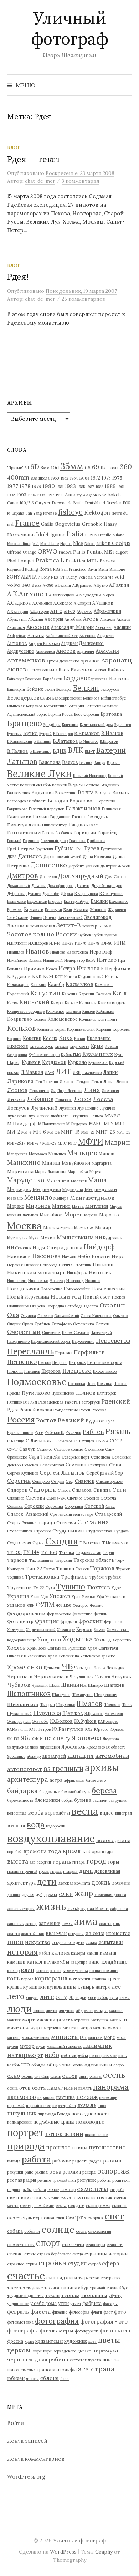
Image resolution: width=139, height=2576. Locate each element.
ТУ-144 (31, 1552)
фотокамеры (56, 2330)
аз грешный (63, 1768)
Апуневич (86, 651)
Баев (64, 670)
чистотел (78, 2360)
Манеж (106, 1154)
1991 (121, 487)
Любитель (59, 1116)
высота (18, 1861)
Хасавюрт (66, 1630)
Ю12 (89, 1729)
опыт (83, 2076)
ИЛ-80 (107, 943)
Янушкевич (50, 1747)
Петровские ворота (105, 1362)
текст (12, 2288)
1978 (25, 486)
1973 (106, 478)
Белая (50, 689)
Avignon (90, 495)
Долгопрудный (81, 876)
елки (66, 1894)
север (26, 2205)
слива (49, 2218)
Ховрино (49, 1639)
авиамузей (54, 1756)
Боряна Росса (61, 714)
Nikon (90, 544)
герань (62, 1862)
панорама (111, 2087)
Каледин (38, 985)
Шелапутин (82, 1695)
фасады (110, 2304)
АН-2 (56, 611)
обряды (38, 2065)
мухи (41, 2046)
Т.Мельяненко (115, 1543)
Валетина (50, 762)
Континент (107, 1019)
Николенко (38, 1281)
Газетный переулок (47, 809)
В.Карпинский (20, 741)
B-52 (102, 495)
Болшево (93, 706)
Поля (91, 1384)
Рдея (12, 1410)
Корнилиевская (81, 1029)
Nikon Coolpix (113, 543)
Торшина (15, 1577)
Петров (45, 1362)
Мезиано (15, 1198)
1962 (65, 478)
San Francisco (74, 569)
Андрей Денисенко (82, 643)
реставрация (22, 2180)
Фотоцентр (20, 1621)
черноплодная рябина (38, 2359)
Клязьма (73, 1011)
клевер (13, 1971)
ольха (70, 2076)
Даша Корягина (97, 857)
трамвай (97, 2288)
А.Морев (107, 595)
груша (56, 1871)
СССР (116, 1441)
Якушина (111, 1739)
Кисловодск (112, 1002)
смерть (76, 2217)
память (85, 2088)
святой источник (93, 2197)
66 (88, 467)
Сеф (69, 1481)
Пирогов (51, 1371)
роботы (104, 2180)
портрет (25, 2133)
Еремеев (15, 910)
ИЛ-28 (68, 943)
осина (12, 2088)
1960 (55, 478)
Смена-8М (56, 1498)
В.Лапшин (42, 741)
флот (108, 2312)
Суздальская (19, 1543)
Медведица (73, 1190)
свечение (51, 2198)
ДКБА (12, 857)
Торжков (102, 1568)
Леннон (123, 1082)
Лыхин (43, 1116)
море (110, 2037)
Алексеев (104, 627)
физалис (60, 2312)
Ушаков (16, 1605)
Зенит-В (68, 925)
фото (120, 2312)
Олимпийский (67, 1316)
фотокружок (86, 2331)
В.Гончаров (63, 734)
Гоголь (48, 833)
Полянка (105, 1384)
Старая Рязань (20, 1523)
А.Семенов (42, 603)
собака (15, 2231)
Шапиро (95, 1685)
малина (116, 2011)
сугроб (94, 2264)
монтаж (95, 2037)
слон (60, 2218)
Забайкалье (18, 917)
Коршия (14, 1039)
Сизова (64, 1490)
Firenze (50, 513)
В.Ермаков (87, 733)
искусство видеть (68, 1942)
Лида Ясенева (70, 1091)
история (22, 1952)
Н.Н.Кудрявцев (109, 1238)
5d (27, 468)
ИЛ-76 (81, 943)
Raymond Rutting (22, 569)
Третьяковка (42, 1576)
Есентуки (53, 910)
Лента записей (27, 2441)
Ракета (71, 1402)
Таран (108, 1552)
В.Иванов (112, 733)
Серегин (19, 1481)
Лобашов (40, 1099)
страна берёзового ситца (60, 2254)
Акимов (123, 619)
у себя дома (43, 2303)
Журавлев (117, 910)
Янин (34, 1747)
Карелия (70, 994)
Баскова (119, 679)
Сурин (38, 1543)
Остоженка (84, 1324)
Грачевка (77, 841)
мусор (27, 2046)
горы (114, 1862)
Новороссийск (77, 1289)
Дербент (76, 866)
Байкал (100, 670)
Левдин (83, 1082)
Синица (102, 1490)
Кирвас (71, 1003)
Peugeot (120, 552)
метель (71, 2027)
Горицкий (85, 832)
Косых (50, 1038)
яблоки (32, 2379)
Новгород (75, 1281)
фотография (57, 2321)
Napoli (66, 544)
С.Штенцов (84, 1441)
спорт (48, 2243)
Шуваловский (19, 1714)
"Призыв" (15, 468)
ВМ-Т (90, 751)
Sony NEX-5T (53, 577)
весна (85, 1811)
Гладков (78, 825)
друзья (28, 1895)
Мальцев (82, 1153)
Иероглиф (101, 952)
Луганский (44, 1108)
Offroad (14, 552)
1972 (96, 478)
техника (52, 2288)
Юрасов (101, 1729)
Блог (14, 147)
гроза (44, 1871)
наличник (98, 2046)
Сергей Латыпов (62, 1473)
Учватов (115, 1596)
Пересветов (113, 1341)
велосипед (17, 1813)
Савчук (27, 1449)
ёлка (65, 2379)
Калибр (56, 984)
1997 (50, 495)
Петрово (60, 1362)
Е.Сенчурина (111, 894)
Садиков (45, 1449)
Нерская (15, 1265)
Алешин (122, 627)
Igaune (58, 535)
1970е (84, 478)
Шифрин (47, 1705)
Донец (82, 885)
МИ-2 (14, 1132)
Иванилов (16, 952)
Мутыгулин (17, 1238)
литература (57, 1997)
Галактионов (83, 808)
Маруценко (26, 1180)
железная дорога (110, 1895)
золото (13, 1934)
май (88, 2010)
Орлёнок (42, 1324)
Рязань (118, 1431)
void (119, 577)
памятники (62, 2087)
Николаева (17, 1281)
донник (14, 1895)
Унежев (60, 1596)
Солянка (15, 1506)
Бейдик (35, 689)
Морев (73, 1214)
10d (55, 467)
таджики (67, 2277)
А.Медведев (87, 595)
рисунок (87, 2180)
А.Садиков (19, 603)
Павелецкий (101, 1332)
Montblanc (50, 544)
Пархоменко (83, 1341)
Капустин (45, 993)
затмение (50, 1923)
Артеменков (26, 660)
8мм (45, 467)
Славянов (16, 1498)
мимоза (115, 2028)
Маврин (117, 1142)
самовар (68, 2190)
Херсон (84, 1629)
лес (116, 1987)
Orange (29, 552)
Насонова (46, 1256)
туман (53, 2295)
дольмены (121, 1883)
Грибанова (96, 841)
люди (19, 2009)
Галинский (19, 816)
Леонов (17, 1090)
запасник (16, 1924)
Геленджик (98, 817)
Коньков (22, 1028)
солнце (58, 2229)
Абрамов (84, 611)
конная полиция (104, 1971)
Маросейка (78, 1172)
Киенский (34, 1002)
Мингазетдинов (92, 1197)
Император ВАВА (80, 960)
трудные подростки (25, 2296)
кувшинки (34, 1987)
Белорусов (110, 689)
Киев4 (12, 1003)
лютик (52, 2011)
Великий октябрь (35, 785)
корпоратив (51, 1978)
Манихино (24, 1162)
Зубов (97, 935)
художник (76, 2341)
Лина (92, 1090)
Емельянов (119, 901)
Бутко (30, 733)
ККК (37, 976)
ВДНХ (60, 751)
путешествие (107, 2147)
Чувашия (40, 1685)
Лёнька (96, 1116)
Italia (75, 534)
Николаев (100, 1272)
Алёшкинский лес (62, 636)
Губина (64, 848)
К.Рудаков (19, 976)
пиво (102, 2106)
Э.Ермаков (94, 1714)
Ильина (35, 960)
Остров (102, 1324)
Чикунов (121, 1676)
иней (15, 1942)
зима (86, 1921)
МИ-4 (26, 1132)
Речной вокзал (36, 1410)
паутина (65, 2097)
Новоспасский (108, 1289)
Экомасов (114, 1714)
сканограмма (98, 2206)
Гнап (94, 825)
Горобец (107, 832)
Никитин (103, 1265)
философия (79, 2312)
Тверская (63, 1560)
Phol (12, 561)
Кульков (31, 1062)
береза (104, 1790)
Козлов (40, 1019)
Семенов (30, 1465)
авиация (81, 1755)
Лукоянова (17, 1116)
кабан (45, 1953)
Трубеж (96, 1577)
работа (36, 2159)
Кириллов (88, 1003)
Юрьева (117, 1729)
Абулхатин (17, 619)
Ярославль (73, 1747)
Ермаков (34, 909)
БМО (53, 670)
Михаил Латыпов (23, 1215)
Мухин (48, 1237)
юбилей (16, 2378)
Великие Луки (39, 774)
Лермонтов (39, 1091)
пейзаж (87, 2097)
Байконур (16, 679)
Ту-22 (39, 1588)
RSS (56, 569)
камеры (78, 1953)
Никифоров (77, 1273)
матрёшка (80, 2020)
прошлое (58, 2147)
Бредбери (52, 725)
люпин (39, 2011)
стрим (31, 2264)
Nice (78, 543)
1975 (117, 478)
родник (14, 2190)
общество (59, 2065)
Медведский (101, 1189)
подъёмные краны (54, 2122)
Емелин (99, 901)
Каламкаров (18, 985)
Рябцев (93, 1432)
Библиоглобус (113, 698)
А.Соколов (63, 603)
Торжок (123, 1569)
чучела (94, 2360)
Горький (14, 841)
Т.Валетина (90, 1543)
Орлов (28, 1324)
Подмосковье (37, 1382)
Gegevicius (68, 524)
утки (63, 2303)
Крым (97, 1046)
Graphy (104, 2552)
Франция (47, 1621)
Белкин (86, 688)
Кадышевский (91, 977)
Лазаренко (92, 1072)
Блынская (16, 706)
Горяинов (31, 841)
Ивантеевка (77, 952)
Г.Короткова (105, 801)
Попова (120, 1384)
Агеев (91, 619)
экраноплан (47, 2370)
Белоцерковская (29, 698)
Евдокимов (37, 901)
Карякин (86, 994)
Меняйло (38, 1197)
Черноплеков (51, 1676)
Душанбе (51, 894)
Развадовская (51, 1402)
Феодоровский (26, 1614)
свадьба (117, 2190)
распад (41, 2172)
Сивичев (85, 1481)
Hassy (110, 524)
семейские (44, 2206)
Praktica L (50, 560)
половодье (90, 2122)
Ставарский (108, 1514)
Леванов (67, 1082)
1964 (74, 478)
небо (52, 2055)
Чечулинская (82, 1677)
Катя (120, 993)
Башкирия (16, 689)
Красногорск (41, 1046)
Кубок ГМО (71, 1055)
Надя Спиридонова (57, 1247)
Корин (60, 1029)
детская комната (74, 1883)
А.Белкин (63, 585)
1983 (70, 486)
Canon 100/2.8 (20, 503)
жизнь (51, 1906)
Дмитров (23, 876)
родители (121, 2180)
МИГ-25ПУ (16, 1143)
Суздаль (121, 1531)
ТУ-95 (14, 1552)
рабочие (62, 2161)
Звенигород (98, 917)
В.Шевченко (40, 751)
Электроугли (19, 1721)
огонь (78, 2065)
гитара (79, 1862)
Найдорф (99, 1247)
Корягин (32, 1038)
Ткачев (82, 1569)
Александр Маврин (72, 627)
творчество (89, 2278)
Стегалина (93, 1522)
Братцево (25, 723)
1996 (41, 495)
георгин (44, 1862)
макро (101, 2010)
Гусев (92, 848)
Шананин (74, 1685)
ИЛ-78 (93, 943)
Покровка (77, 1384)
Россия (21, 1420)
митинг (14, 2037)
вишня (16, 1825)
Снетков (75, 1498)
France (27, 523)
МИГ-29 (49, 1143)
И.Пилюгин (17, 943)
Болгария (76, 706)
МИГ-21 (88, 1132)
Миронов (38, 1206)
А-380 (48, 585)
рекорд (89, 2172)
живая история (21, 1909)
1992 (11, 495)
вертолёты (57, 1813)
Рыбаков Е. (54, 1432)
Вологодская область (27, 801)
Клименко (55, 1011)
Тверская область (94, 1560)
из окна (95, 1933)
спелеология (100, 2231)
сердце (76, 2205)
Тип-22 (34, 1569)
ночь (122, 2056)
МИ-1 (120, 1124)
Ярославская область (106, 1747)
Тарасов (17, 1560)
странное (16, 2264)
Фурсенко (113, 1622)
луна (114, 1997)
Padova (65, 552)
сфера (110, 2263)
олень (55, 2076)
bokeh (114, 495)
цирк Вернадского (60, 2351)
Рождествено (66, 1410)
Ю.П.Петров (40, 1729)
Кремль (61, 1046)
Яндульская (18, 1747)
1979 (37, 486)
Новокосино (52, 1289)
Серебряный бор (105, 1473)
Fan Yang (34, 513)
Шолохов (112, 1705)
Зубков (85, 935)
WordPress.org (26, 2477)
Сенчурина (98, 1465)
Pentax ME (99, 552)
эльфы (69, 2370)
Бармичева (98, 679)
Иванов (37, 951)
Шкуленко (66, 1705)
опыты (96, 2076)
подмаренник (19, 2122)
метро (86, 2028)
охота (39, 2088)
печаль (87, 2105)
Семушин (76, 1465)
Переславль (30, 1351)
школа (110, 2360)
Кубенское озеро (44, 1055)
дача (86, 1871)
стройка (52, 2263)
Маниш (51, 1163)
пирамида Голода (54, 2114)
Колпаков (88, 1019)
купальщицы (62, 1987)
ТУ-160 (49, 1552)
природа (26, 2146)
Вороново (81, 801)
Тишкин (65, 1569)
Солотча (108, 1498)
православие (96, 2135)
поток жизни (64, 2134)
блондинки (47, 1800)
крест (114, 1979)
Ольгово (120, 1316)
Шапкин (114, 1685)
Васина (86, 762)
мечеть (100, 2028)
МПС (72, 1143)
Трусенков (19, 1587)
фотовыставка (20, 2322)
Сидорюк (43, 1490)
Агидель (108, 619)
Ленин (109, 1082)
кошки (84, 1979)
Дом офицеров (60, 886)
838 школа (40, 478)
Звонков (18, 926)
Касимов (103, 994)
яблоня (50, 2378)
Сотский (94, 1506)
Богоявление (55, 706)
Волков (121, 792)
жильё (73, 1909)
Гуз (79, 849)
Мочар (103, 1227)
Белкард (64, 689)
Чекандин (115, 1668)
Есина (81, 909)
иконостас (118, 1933)
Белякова (91, 698)
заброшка (119, 1909)
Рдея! (18, 277)
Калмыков (79, 984)
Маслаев (58, 1181)
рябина (40, 2190)
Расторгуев (89, 1402)
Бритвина (70, 725)
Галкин (41, 816)
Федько (97, 1605)
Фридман (69, 1622)
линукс (32, 1997)
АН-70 (69, 611)
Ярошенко (16, 1756)
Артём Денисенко (63, 661)
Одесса (91, 1306)
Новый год (66, 1296)
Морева (91, 1215)
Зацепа (50, 917)
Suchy (72, 577)
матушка (100, 2020)
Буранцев (123, 725)
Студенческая (99, 1531)
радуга (95, 2161)
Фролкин (91, 1621)
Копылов (45, 1029)
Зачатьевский (70, 917)
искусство (38, 1942)
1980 (49, 486)
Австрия (54, 619)
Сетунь (58, 1481)
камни (92, 1953)
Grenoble (92, 524)
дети (47, 1882)
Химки (100, 1630)
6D (35, 467)
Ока (13, 1315)
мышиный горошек (64, 2046)
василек (100, 1800)
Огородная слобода (65, 1306)
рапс (29, 2172)
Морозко (109, 1215)
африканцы (74, 1780)
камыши (16, 1962)
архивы (102, 1767)
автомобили (112, 1756)
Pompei (26, 561)
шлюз (13, 2370)
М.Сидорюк (77, 1124)
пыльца (14, 2161)
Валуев (70, 762)
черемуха (105, 2350)
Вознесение (66, 793)
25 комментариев (83, 299)
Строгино (42, 1531)
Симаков (82, 1490)
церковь (19, 2350)
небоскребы (74, 2055)
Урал (76, 1597)
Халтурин (16, 1630)
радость (80, 2161)
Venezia (86, 577)
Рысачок (73, 1432)
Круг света (79, 1046)
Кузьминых (98, 1054)
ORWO (47, 551)
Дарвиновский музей (62, 857)
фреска (15, 2341)
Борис (42, 714)
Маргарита (102, 1163)
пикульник (22, 2113)
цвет (92, 2341)
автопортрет (25, 1769)
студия (77, 2263)
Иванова (58, 952)
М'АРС (112, 1116)
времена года (42, 1851)
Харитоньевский (41, 1630)
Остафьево (62, 1324)
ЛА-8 (49, 1072)
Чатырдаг (83, 1668)
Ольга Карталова (96, 1316)
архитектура (28, 1779)
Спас (110, 1506)
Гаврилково (17, 809)
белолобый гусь (76, 1792)
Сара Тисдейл (44, 1457)
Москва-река (58, 1227)
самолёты (93, 2189)
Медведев (19, 1189)
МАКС (96, 1124)
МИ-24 (53, 1132)
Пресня (14, 1393)
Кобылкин (105, 1011)
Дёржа (67, 894)
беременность (20, 1800)
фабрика (92, 2303)
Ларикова (20, 1081)
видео (107, 1813)
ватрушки (118, 1800)
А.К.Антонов (27, 594)
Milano (119, 535)
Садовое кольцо (68, 1449)
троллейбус (117, 2288)
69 (96, 467)
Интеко (107, 960)
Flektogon (97, 513)
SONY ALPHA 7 (24, 577)
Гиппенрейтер (55, 825)
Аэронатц (117, 660)
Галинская (111, 809)
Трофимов (74, 1577)
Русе (39, 1432)
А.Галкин (119, 585)
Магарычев (17, 1154)
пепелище (108, 2097)
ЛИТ (63, 1071)
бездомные (50, 1792)
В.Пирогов (109, 741)
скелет (14, 2218)
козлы (56, 1971)
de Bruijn (76, 503)
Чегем (99, 1668)
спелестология (21, 2245)
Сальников (94, 1449)
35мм (72, 466)
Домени (38, 886)
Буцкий (45, 734)
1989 (110, 486)
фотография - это (104, 2322)
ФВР (31, 1605)
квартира (79, 1962)
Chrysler (43, 503)
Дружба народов (107, 886)
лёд (79, 2011)
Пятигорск (107, 1393)
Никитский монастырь (36, 1272)
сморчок (96, 2218)
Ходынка (78, 1639)
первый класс (38, 2106)
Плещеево (77, 1371)
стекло (15, 2254)
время (72, 1851)
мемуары (34, 2028)
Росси (85, 1410)
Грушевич (44, 849)
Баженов (81, 670)
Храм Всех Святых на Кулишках (57, 1648)
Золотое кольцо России (42, 934)
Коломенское (63, 1019)
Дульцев (34, 894)
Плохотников (105, 1371)
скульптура (32, 2218)
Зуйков (110, 935)
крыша (14, 1987)
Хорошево (122, 1640)
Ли (53, 1091)
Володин (58, 801)
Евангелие (16, 901)
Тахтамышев (41, 1560)
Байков (116, 670)
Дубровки (16, 894)
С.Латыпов (38, 1441)
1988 (99, 487)
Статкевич (66, 1523)
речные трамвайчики (57, 2180)
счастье (26, 2275)
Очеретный (24, 1332)
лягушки (67, 2011)
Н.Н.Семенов (19, 1248)
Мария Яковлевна (51, 1172)
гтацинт (70, 1871)
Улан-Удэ (39, 1597)
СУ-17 (12, 1449)
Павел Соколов (76, 1332)
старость (115, 2245)
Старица (45, 1522)
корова (27, 1979)
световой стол (24, 2197)
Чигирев (102, 1677)
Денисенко (49, 865)
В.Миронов (89, 741)
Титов (49, 1569)
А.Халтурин (18, 611)
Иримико (34, 969)
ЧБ (67, 1666)
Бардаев (75, 678)
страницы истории (106, 2254)
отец (25, 2088)
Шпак (127, 1705)
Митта (78, 1206)
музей (13, 2046)
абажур (34, 1756)
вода (36, 1824)
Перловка (64, 1353)
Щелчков (73, 1713)
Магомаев (38, 1154)
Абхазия (36, 619)
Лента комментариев (36, 2459)
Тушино (71, 1587)
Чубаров (19, 1685)
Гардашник (60, 817)
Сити (119, 1490)
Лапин (110, 1072)
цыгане (84, 2351)
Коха (66, 1038)
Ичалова (88, 968)
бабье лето (96, 1780)
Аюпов (17, 669)
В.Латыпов (65, 741)
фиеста (40, 2311)
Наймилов (19, 1256)
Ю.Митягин (17, 1729)
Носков (119, 1297)
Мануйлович (76, 1163)
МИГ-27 (34, 1143)
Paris (79, 552)
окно (14, 2076)
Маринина (20, 1171)
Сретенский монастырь (72, 1514)
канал (35, 1962)
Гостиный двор (54, 841)
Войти (16, 2423)
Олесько (45, 1316)
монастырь (69, 2037)
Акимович (16, 627)
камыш (108, 1953)
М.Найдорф (22, 1124)
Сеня (115, 1465)
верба (36, 1813)
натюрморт (25, 2055)
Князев (89, 1011)
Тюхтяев (98, 1587)
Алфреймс (17, 636)
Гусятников (111, 849)
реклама (72, 2172)
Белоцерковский (67, 698)
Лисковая (110, 1091)
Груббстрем (21, 849)
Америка (87, 636)
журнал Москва (94, 1909)
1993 (21, 495)
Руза (110, 1421)
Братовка (111, 714)
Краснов (18, 1046)
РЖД (33, 1402)
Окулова (28, 1316)
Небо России (94, 1256)
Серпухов (41, 1481)
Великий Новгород (90, 776)
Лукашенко (88, 1108)
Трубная (113, 1577)
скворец (119, 2206)
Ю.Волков (61, 1721)
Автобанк (73, 619)
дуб (39, 1895)
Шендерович (106, 1695)
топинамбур (74, 2287)
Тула (50, 1588)
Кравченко (99, 1038)
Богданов (34, 706)
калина (60, 1953)
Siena (103, 569)
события (32, 2231)
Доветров (48, 877)
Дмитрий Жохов (115, 866)
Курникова (98, 1062)
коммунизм (75, 1970)
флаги (96, 2312)
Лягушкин (79, 1116)
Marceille (103, 535)
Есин (68, 910)
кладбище (114, 1962)
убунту (115, 2296)
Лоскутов (18, 1108)
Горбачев (64, 833)
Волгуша (103, 793)
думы (51, 1894)
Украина (18, 1596)
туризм (70, 2295)
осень (114, 2075)
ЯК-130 (13, 1739)
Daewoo (59, 503)
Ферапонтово (59, 1614)
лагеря (103, 1987)
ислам (91, 1942)
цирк (37, 2351)
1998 (60, 495)
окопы (27, 2076)
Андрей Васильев (44, 644)
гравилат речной (22, 1871)
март (29, 2019)
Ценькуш (52, 1668)
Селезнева (101, 1457)
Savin (92, 569)
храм (29, 2341)
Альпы (36, 635)
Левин (96, 1082)
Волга (86, 792)
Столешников (20, 1531)
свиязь (66, 2198)
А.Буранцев (82, 585)
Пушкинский (63, 1393)
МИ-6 (39, 1132)
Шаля (54, 1685)
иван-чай (56, 1933)
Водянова (43, 792)
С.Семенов (62, 1441)
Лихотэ (16, 1099)
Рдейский (116, 1401)
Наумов (69, 1257)
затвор (31, 1924)
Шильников (23, 1704)
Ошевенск (51, 1332)
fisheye (70, 512)
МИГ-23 (105, 1132)
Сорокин (34, 1506)
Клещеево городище (26, 1011)
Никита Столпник (75, 1265)
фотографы (23, 2330)
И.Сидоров (38, 943)
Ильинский (53, 960)
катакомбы (56, 1962)
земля (67, 1924)
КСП (59, 977)
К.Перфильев (116, 969)
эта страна (96, 2369)
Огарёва (37, 1306)
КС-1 (48, 976)
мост (121, 2037)
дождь (101, 1882)
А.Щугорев (39, 611)
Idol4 (42, 534)
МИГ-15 (70, 1132)
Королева (121, 1029)
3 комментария (81, 181)
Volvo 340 (19, 585)
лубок (103, 1997)
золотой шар (33, 1934)
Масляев (79, 1181)
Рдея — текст (34, 159)
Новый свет (97, 1297)
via (111, 577)
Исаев (52, 969)
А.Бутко (101, 585)
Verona (101, 577)
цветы (109, 2340)
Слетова (35, 1498)
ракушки (15, 2172)
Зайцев (36, 917)
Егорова (55, 901)
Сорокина (54, 1506)
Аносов (66, 651)
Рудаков (95, 1421)
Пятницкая (17, 1402)
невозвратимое (103, 2056)
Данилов (30, 856)
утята (76, 2304)
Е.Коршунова (86, 894)
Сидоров (17, 1490)
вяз (32, 1862)
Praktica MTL (82, 561)
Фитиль (100, 1614)
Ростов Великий (60, 1420)
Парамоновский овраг (51, 1341)
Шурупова (47, 1713)
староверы (95, 2245)
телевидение (31, 2288)
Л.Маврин (32, 1072)
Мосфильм (84, 1228)
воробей (14, 1852)
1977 (13, 486)
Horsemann (21, 535)
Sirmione (117, 569)
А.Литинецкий (62, 595)
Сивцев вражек (110, 1481)
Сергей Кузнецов (23, 1473)
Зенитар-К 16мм (97, 926)
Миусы (116, 1206)
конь (13, 1978)
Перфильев (89, 1352)
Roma (45, 569)
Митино (61, 1206)
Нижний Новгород (41, 1265)
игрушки (76, 1934)
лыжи (125, 1997)
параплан (46, 2097)
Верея (76, 785)
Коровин (104, 1029)
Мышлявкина (75, 1237)
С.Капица (16, 1441)
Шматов (89, 1704)
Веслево (92, 785)
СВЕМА (102, 1441)
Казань (111, 977)
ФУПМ (45, 1605)
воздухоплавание (51, 1838)
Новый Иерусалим (28, 1297)
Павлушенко (18, 1341)
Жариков (98, 910)
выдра (108, 1852)
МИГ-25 (123, 1132)
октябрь (42, 2076)
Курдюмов (54, 1062)
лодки (81, 1997)
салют (53, 2190)
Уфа (100, 1597)
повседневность (91, 2114)
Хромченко (25, 1667)
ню (25, 2064)
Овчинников (18, 1306)
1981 (60, 487)
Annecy (73, 495)
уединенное (18, 2304)
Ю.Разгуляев (68, 1729)
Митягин (97, 1206)
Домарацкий (19, 886)
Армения (107, 651)
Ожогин (112, 1305)
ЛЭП (77, 1072)
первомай (16, 2106)
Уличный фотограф (69, 29)
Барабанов (52, 679)
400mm (18, 477)
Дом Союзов (116, 877)
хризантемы (49, 2341)
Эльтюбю (40, 1721)
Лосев (83, 1099)
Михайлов (51, 1215)
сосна (81, 2231)
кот (73, 1979)
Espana (18, 513)
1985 (81, 487)
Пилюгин (15, 1371)
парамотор (22, 2097)
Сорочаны (74, 1506)
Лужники (68, 1108)
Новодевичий (23, 1289)
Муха (34, 1238)
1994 (32, 495)
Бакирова (34, 679)
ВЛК (76, 750)
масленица (49, 2020)
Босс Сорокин (87, 714)
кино (94, 1962)
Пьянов (86, 1393)
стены (30, 2254)
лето (16, 1996)
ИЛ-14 (55, 943)
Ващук (100, 762)
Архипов (90, 661)
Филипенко (82, 1614)
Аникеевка (45, 651)
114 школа (109, 468)
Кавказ (70, 977)
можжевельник (36, 2037)
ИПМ (120, 943)
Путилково (36, 1393)
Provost (108, 561)
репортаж (113, 2171)
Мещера (61, 1198)
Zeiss (37, 585)
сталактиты (73, 2245)
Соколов (91, 1498)
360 (126, 467)
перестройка (64, 2106)
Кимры (57, 1003)
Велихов (59, 785)
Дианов (92, 866)
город (96, 1861)
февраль (18, 2312)
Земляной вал (42, 926)
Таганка (66, 1552)
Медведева (47, 1189)
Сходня (62, 1541)
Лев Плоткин (47, 1082)
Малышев (57, 1154)
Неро (118, 1256)
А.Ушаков (103, 603)
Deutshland (95, 503)
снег (114, 2216)
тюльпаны (94, 2295)
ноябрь (13, 2065)
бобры (67, 1800)
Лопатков (64, 1100)
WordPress (63, 2552)
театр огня (110, 2278)
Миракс (16, 1206)
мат (66, 2020)
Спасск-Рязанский (28, 1514)
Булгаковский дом (96, 725)
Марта (95, 1172)
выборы (91, 1851)
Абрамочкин (107, 611)
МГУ (109, 1124)
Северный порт (76, 1457)
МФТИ (91, 1142)
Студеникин (68, 1531)
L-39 (89, 535)
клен (28, 1970)
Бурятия (14, 734)
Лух (32, 1116)
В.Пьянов (18, 751)
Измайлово (17, 960)
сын (51, 2277)
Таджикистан (88, 1552)
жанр (84, 1893)
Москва (24, 1226)
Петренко (22, 1362)
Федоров (81, 1605)
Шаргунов (61, 1695)
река (55, 2172)
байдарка (22, 1791)
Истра (67, 968)
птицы (80, 2147)
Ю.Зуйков (85, 1721)
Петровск (77, 1362)
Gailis (47, 524)
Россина (99, 1410)
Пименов (32, 1371)
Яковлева (87, 1738)
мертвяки (53, 2028)
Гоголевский (24, 832)
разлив (112, 2161)
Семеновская (52, 1465)
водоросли (56, 1826)
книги (42, 1970)
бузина (83, 1800)
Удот (116, 1588)
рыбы (27, 2190)
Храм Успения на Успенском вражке (81, 1656)
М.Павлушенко (52, 1124)
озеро (119, 2065)
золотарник (110, 1924)
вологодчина (113, 1840)
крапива (99, 1979)
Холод (103, 1640)
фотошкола (115, 2330)
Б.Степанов (38, 670)
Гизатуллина (24, 825)
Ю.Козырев (108, 1721)
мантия (14, 2020)
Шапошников (29, 1694)
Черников (20, 1676)
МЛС (62, 1143)
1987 (90, 487)
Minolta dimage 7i (23, 544)
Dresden (114, 503)
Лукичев (107, 1108)
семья (61, 2206)
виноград (123, 1813)
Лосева (103, 1099)
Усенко (89, 1597)
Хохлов (16, 1648)
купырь (86, 1987)
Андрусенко (21, 651)
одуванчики (98, 2065)
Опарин (14, 1324)
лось (92, 1997)
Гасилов (79, 817)
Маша (97, 1180)
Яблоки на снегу (45, 1738)
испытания (111, 1942)
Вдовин (113, 762)
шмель (27, 2370)
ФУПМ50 (64, 1605)
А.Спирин (82, 603)
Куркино (77, 1062)
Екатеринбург (76, 901)
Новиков (93, 1281)
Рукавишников (20, 1432)
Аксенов (38, 627)
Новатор (57, 1281)
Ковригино (20, 1019)
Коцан (80, 1039)
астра (56, 1780)
